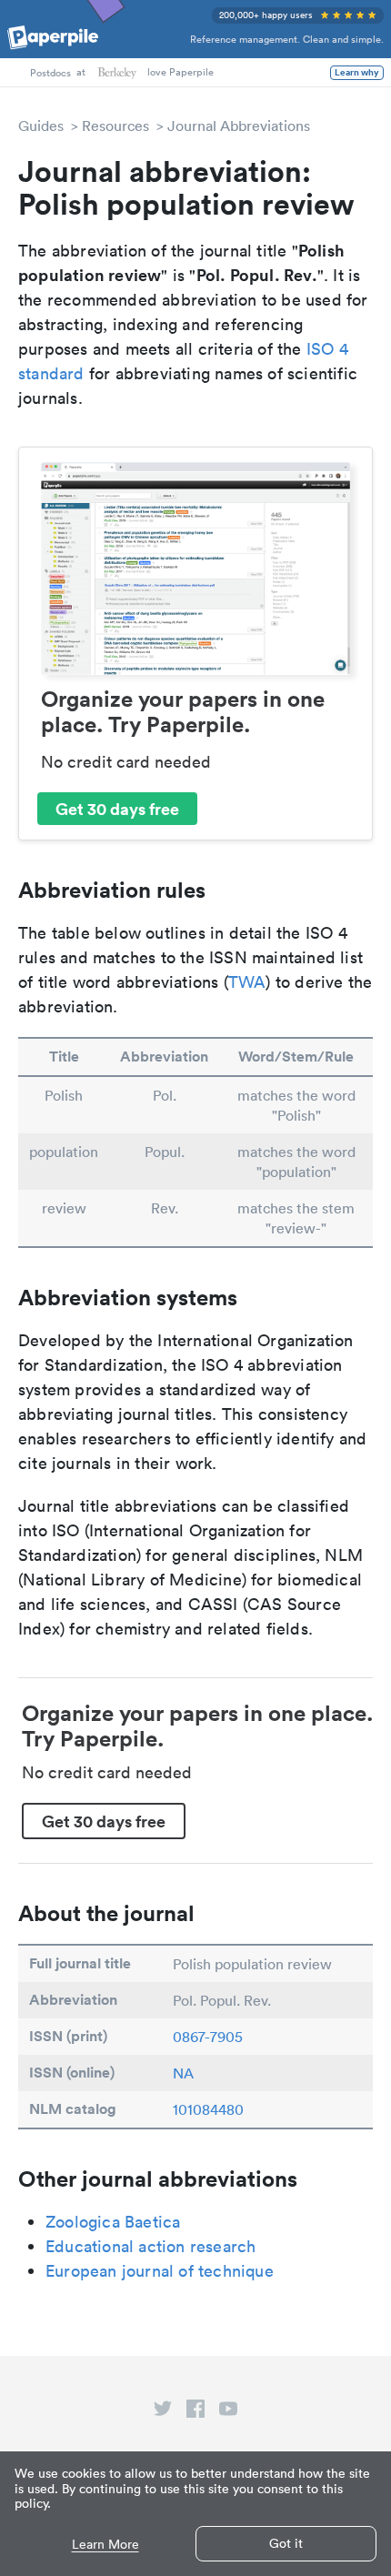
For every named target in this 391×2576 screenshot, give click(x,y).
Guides (41, 126)
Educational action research (150, 2246)
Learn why (357, 73)
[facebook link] (195, 2412)
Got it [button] (286, 2543)
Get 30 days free (117, 809)
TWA (247, 982)
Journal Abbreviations (239, 126)
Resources (115, 126)
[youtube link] (228, 2412)
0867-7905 (208, 2037)
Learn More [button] (105, 2545)
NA (183, 2073)
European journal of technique (160, 2271)
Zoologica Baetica (113, 2222)
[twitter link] (163, 2412)
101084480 (208, 2109)
